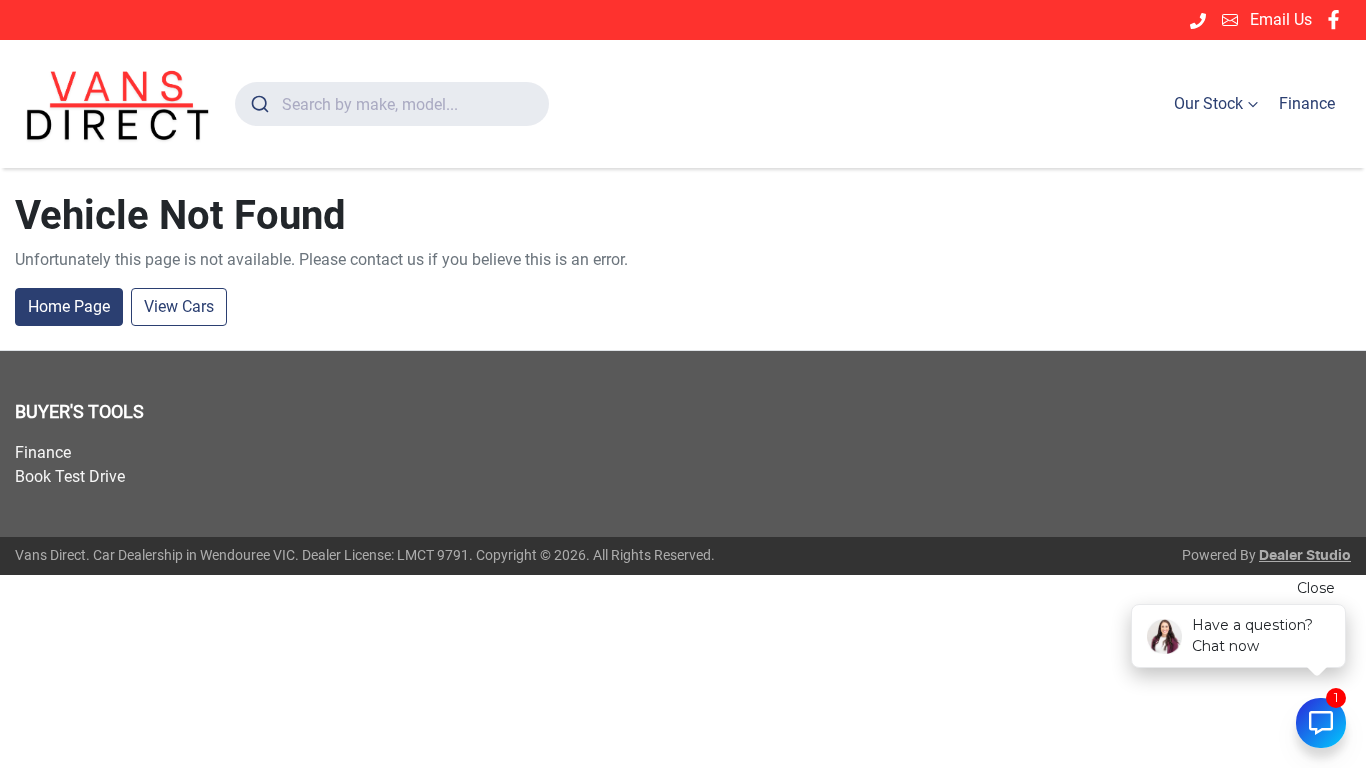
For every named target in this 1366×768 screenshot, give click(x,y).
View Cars (179, 306)
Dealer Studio (1305, 556)
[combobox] (392, 104)
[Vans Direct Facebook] (1337, 19)
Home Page (69, 306)
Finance (1307, 103)
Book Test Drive (70, 476)
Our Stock (1208, 103)
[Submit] (258, 104)
